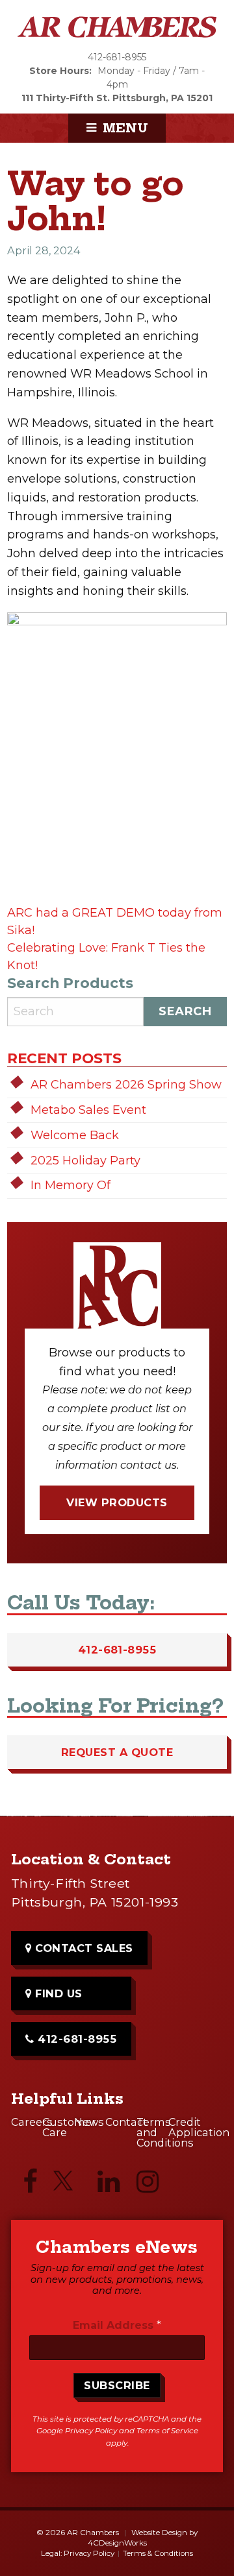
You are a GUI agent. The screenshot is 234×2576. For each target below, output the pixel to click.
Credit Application (184, 2127)
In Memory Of (71, 1185)
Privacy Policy (91, 2431)
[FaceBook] (31, 2185)
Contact (121, 2122)
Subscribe (117, 2385)
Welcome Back (75, 1135)
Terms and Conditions (152, 2132)
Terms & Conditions (158, 2553)
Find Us (57, 1993)
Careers (27, 2122)
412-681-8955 (117, 57)
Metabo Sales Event (88, 1110)
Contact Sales (83, 1948)
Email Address (117, 2325)
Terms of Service (167, 2431)
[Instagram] (148, 2185)
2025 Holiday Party (85, 1161)
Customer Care (58, 2127)
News (89, 2122)
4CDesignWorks (117, 2543)
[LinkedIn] (109, 2185)
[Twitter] (70, 2186)
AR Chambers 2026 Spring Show (126, 1085)
